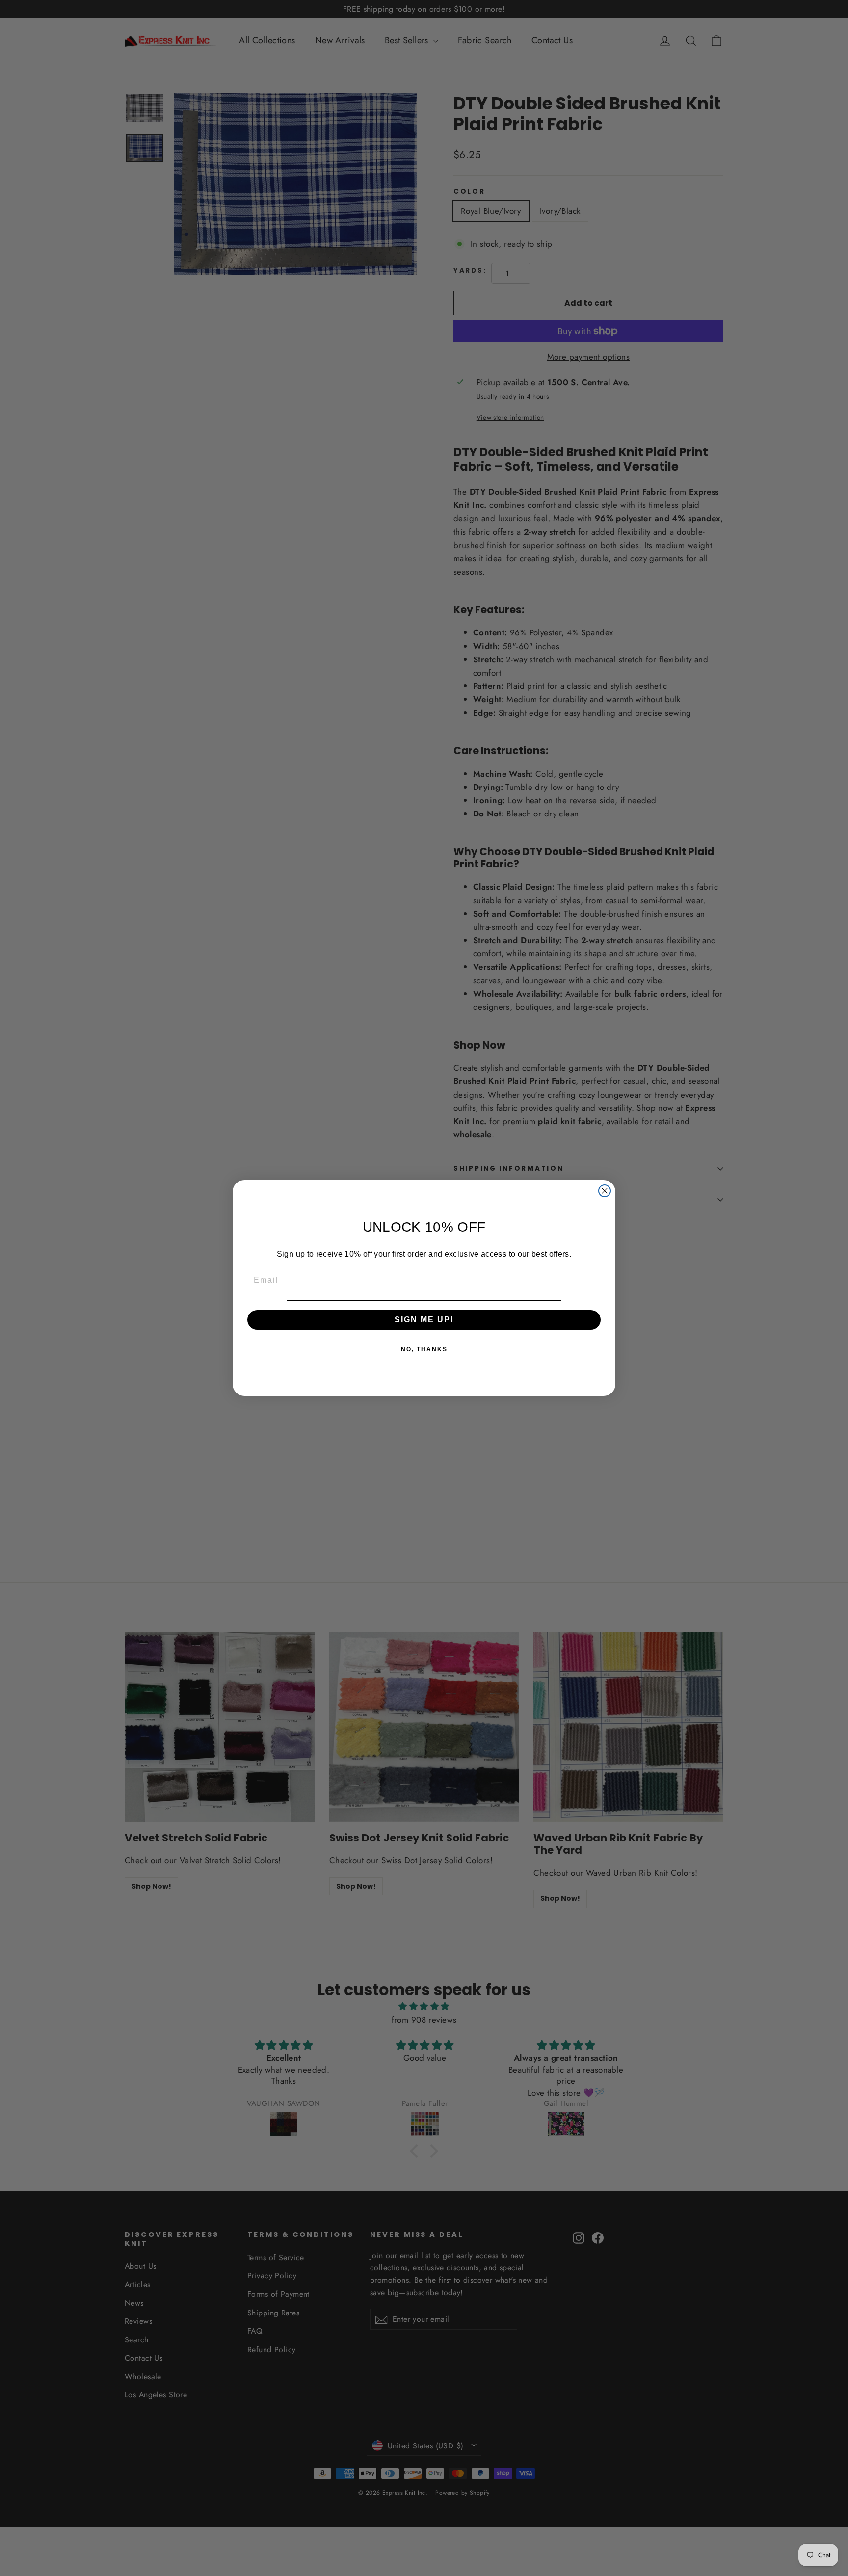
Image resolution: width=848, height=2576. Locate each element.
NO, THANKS (424, 1350)
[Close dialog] (605, 1191)
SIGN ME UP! (424, 1320)
